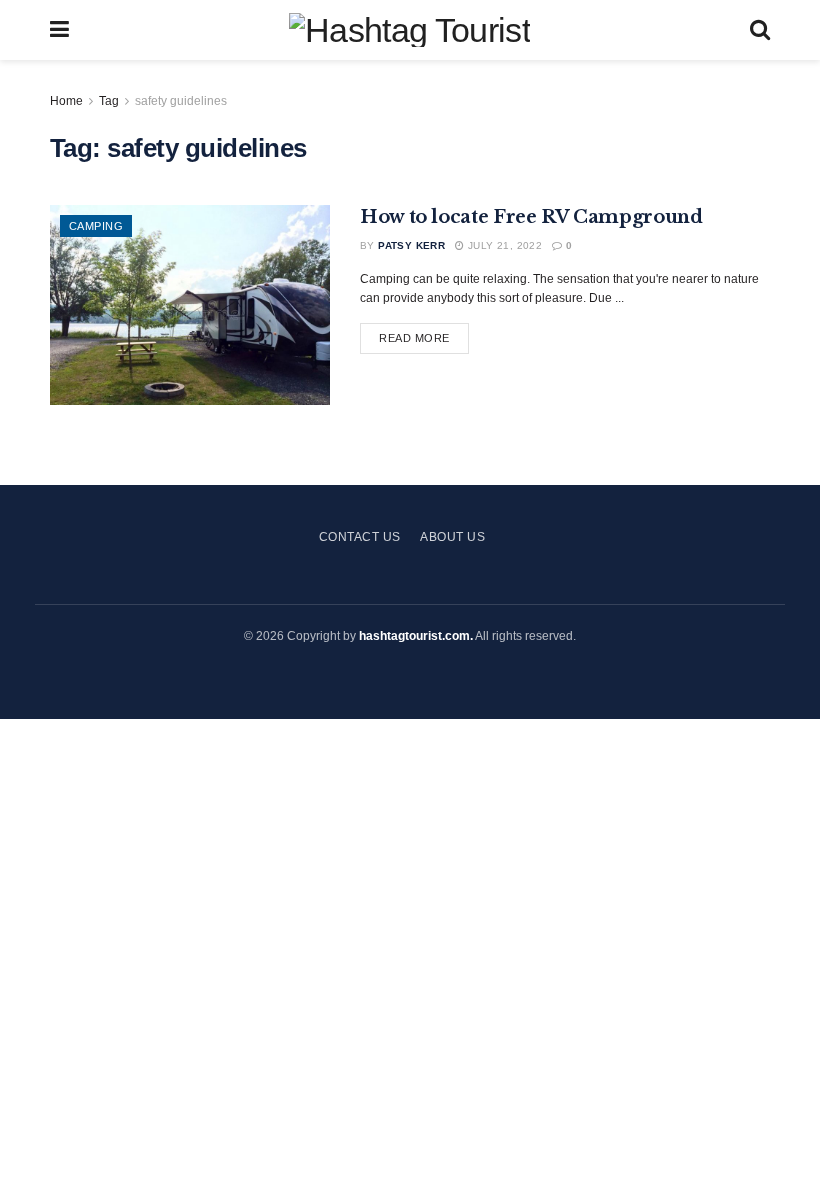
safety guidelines (181, 101)
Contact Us (360, 537)
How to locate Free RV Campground (531, 217)
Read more (414, 338)
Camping (96, 226)
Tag (109, 101)
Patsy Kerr (411, 245)
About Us (452, 537)
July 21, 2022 (503, 245)
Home (66, 101)
